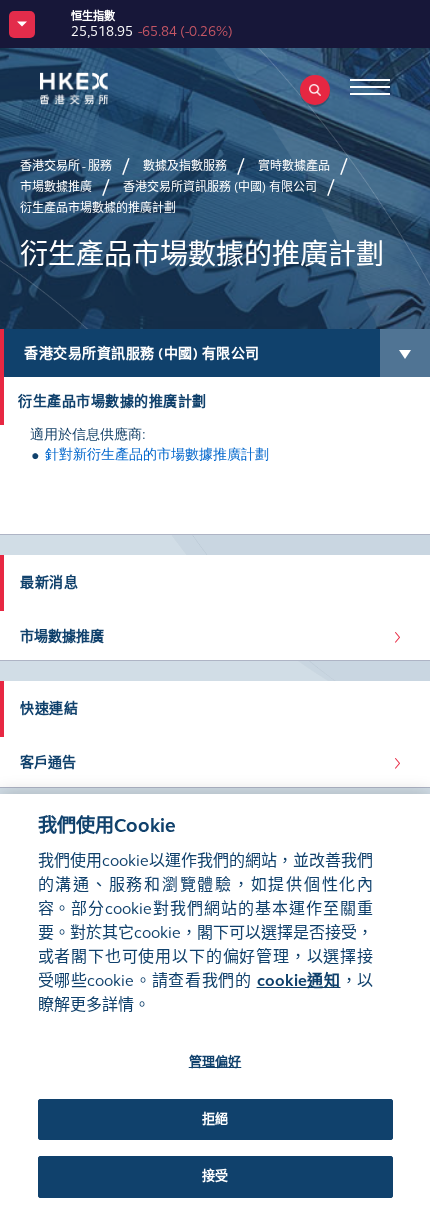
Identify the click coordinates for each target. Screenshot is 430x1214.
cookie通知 (299, 980)
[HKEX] (105, 88)
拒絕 (215, 1119)
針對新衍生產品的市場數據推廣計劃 (157, 454)
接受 (215, 1176)
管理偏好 (215, 1062)
